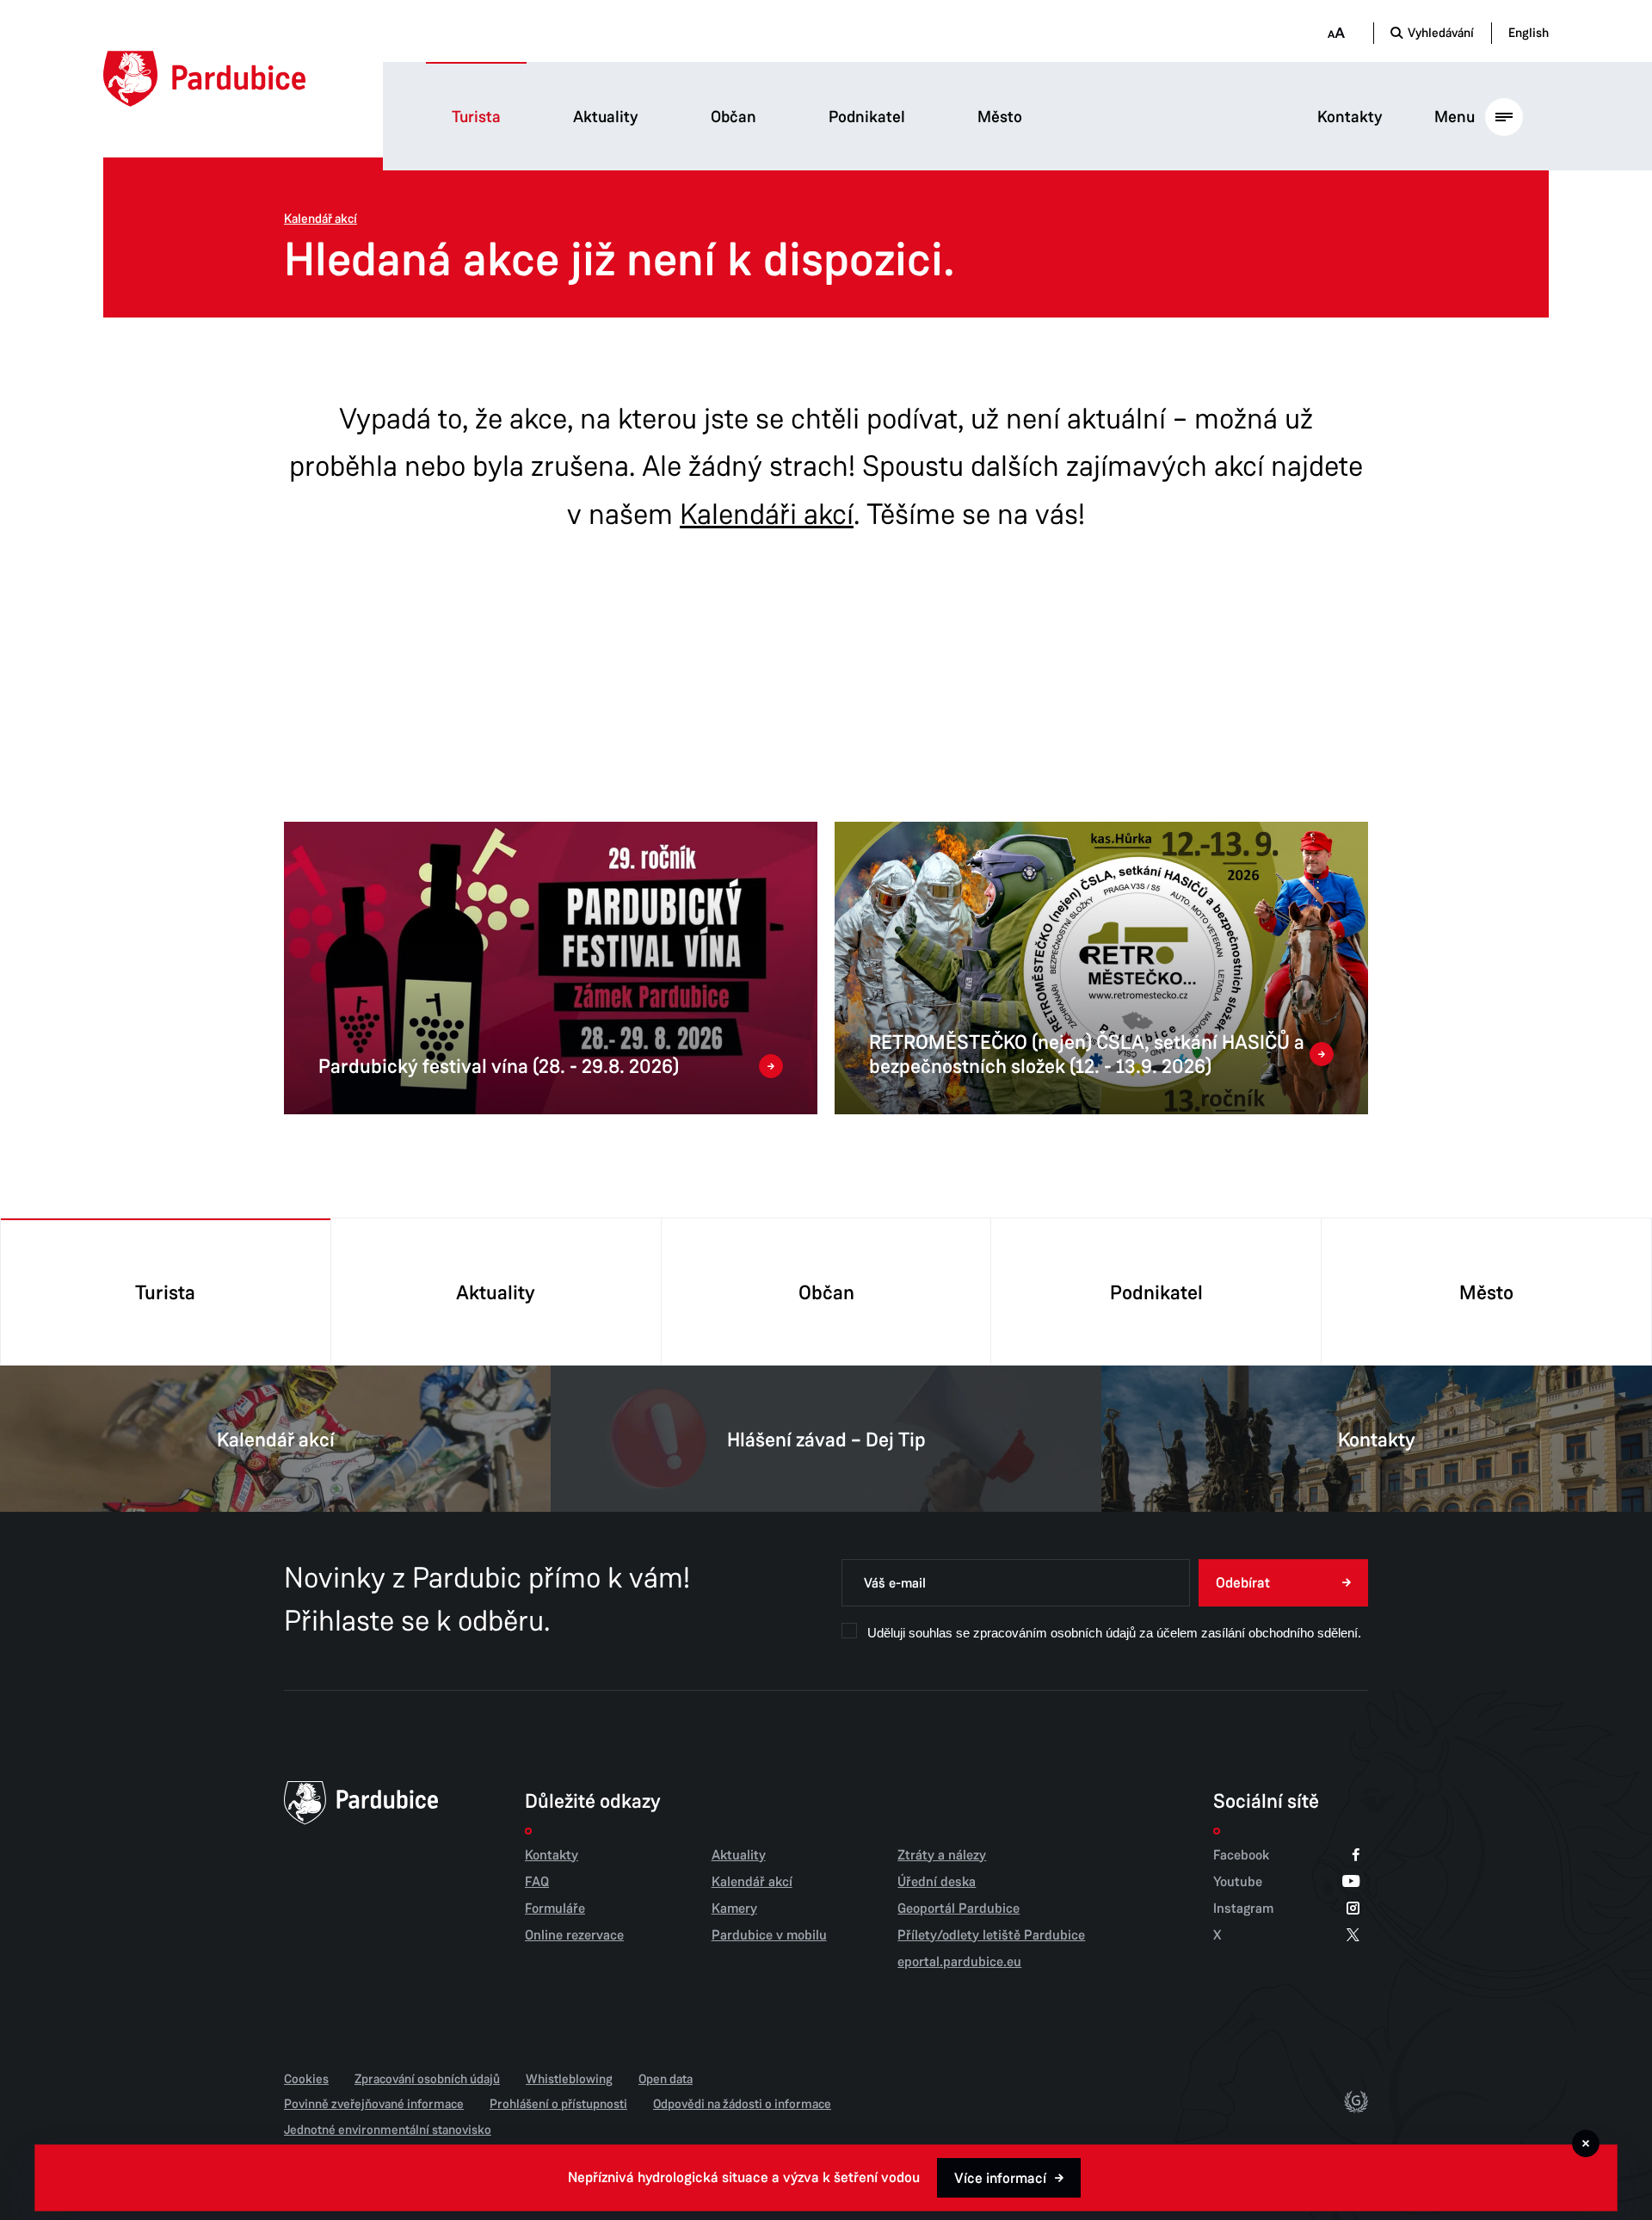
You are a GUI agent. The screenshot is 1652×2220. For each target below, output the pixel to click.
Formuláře (555, 1909)
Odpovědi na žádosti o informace (742, 2104)
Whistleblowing (569, 2079)
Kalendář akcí (321, 219)
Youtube (1238, 1882)
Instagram (1243, 1909)
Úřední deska (937, 1882)
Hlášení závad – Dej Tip (826, 1440)
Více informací (1000, 2178)
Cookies (306, 2079)
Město (1000, 117)
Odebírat (1243, 1583)
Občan (734, 117)
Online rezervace (574, 1935)
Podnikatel (867, 117)
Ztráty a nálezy (942, 1855)
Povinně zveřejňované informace (374, 2104)
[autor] (1356, 2105)
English (1529, 33)
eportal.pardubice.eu (959, 1962)
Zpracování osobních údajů (427, 2079)
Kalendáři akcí (767, 514)
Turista (476, 117)
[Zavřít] (1586, 2143)
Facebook (1241, 1856)
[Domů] (204, 79)
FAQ (537, 1882)
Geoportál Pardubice (959, 1909)
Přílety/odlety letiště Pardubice (991, 1935)
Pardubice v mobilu (769, 1935)
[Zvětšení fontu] (1336, 33)
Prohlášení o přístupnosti (558, 2104)
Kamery (734, 1909)
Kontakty (1350, 117)
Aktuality (606, 117)
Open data (666, 2079)
